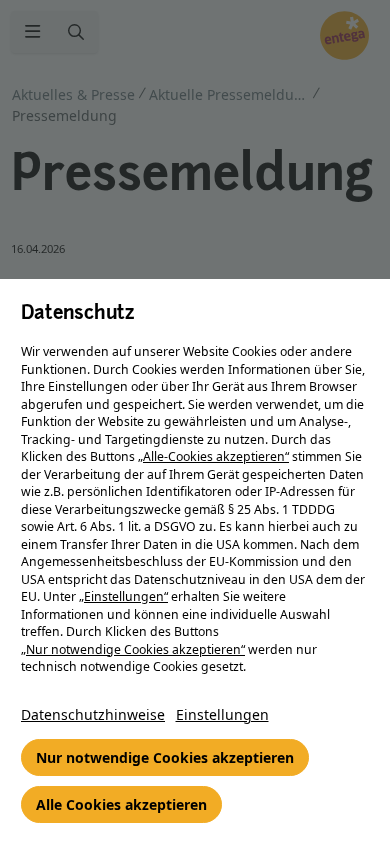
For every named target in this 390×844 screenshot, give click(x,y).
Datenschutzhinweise (93, 714)
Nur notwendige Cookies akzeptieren (165, 757)
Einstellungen (222, 714)
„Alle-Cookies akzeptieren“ (213, 456)
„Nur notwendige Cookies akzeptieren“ (133, 649)
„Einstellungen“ (123, 596)
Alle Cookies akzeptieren (121, 804)
